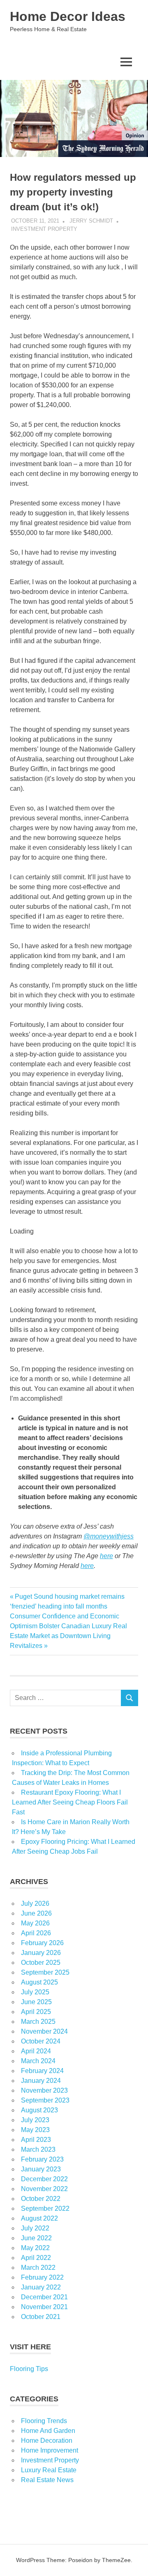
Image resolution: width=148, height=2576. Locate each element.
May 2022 (35, 2248)
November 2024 (44, 2031)
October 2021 (41, 2317)
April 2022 (36, 2258)
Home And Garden (48, 2431)
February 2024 (42, 2071)
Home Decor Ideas (68, 16)
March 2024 (38, 2061)
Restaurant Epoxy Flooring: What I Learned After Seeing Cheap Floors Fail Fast (70, 1802)
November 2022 (44, 2189)
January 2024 (41, 2081)
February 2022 (42, 2277)
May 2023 (35, 2130)
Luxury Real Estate (49, 2470)
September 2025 (45, 1972)
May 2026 (35, 1923)
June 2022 (36, 2238)
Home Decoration (47, 2441)
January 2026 (41, 1953)
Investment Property (44, 229)
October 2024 (41, 2041)
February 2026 (42, 1943)
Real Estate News (47, 2480)
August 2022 (39, 2218)
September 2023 (45, 2100)
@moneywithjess (109, 1536)
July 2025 (35, 1992)
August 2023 (39, 2110)
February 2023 (42, 2159)
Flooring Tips (29, 2369)
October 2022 (41, 2199)
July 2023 (35, 2120)
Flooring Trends (44, 2421)
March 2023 (38, 2149)
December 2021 (44, 2297)
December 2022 (44, 2179)
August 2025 (39, 1982)
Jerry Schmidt (91, 221)
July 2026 (35, 1904)
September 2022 (45, 2208)
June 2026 (36, 1913)
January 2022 (41, 2287)
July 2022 (35, 2228)
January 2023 (41, 2169)
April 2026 (36, 1933)
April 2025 (36, 2012)
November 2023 (44, 2090)
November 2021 (44, 2307)
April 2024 (36, 2051)
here (106, 1556)
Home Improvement (50, 2450)
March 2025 (38, 2022)
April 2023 (36, 2140)
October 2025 (41, 1963)
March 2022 (38, 2268)
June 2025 (36, 2002)
